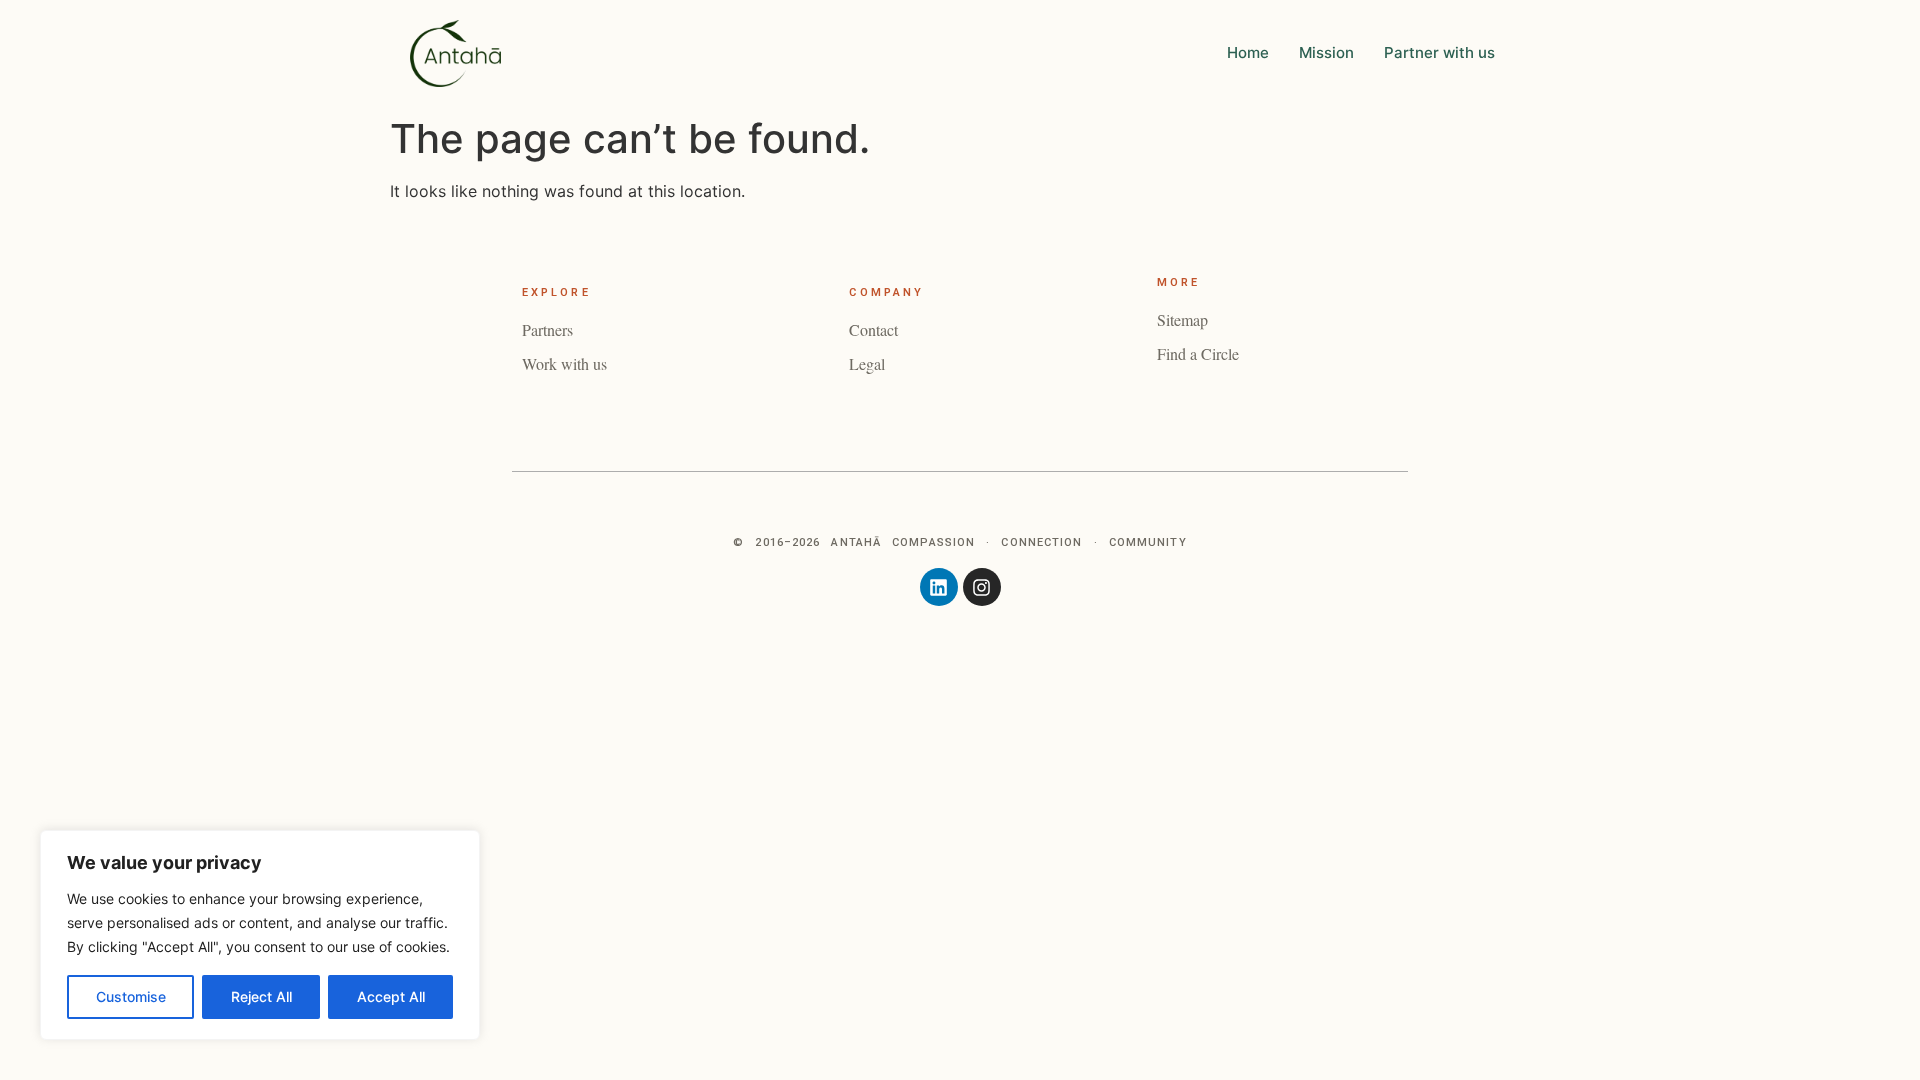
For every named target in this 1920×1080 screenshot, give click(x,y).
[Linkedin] (939, 587)
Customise (131, 996)
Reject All (261, 996)
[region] (260, 935)
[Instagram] (982, 587)
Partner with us (1439, 52)
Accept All (391, 996)
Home (1248, 52)
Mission (1326, 52)
